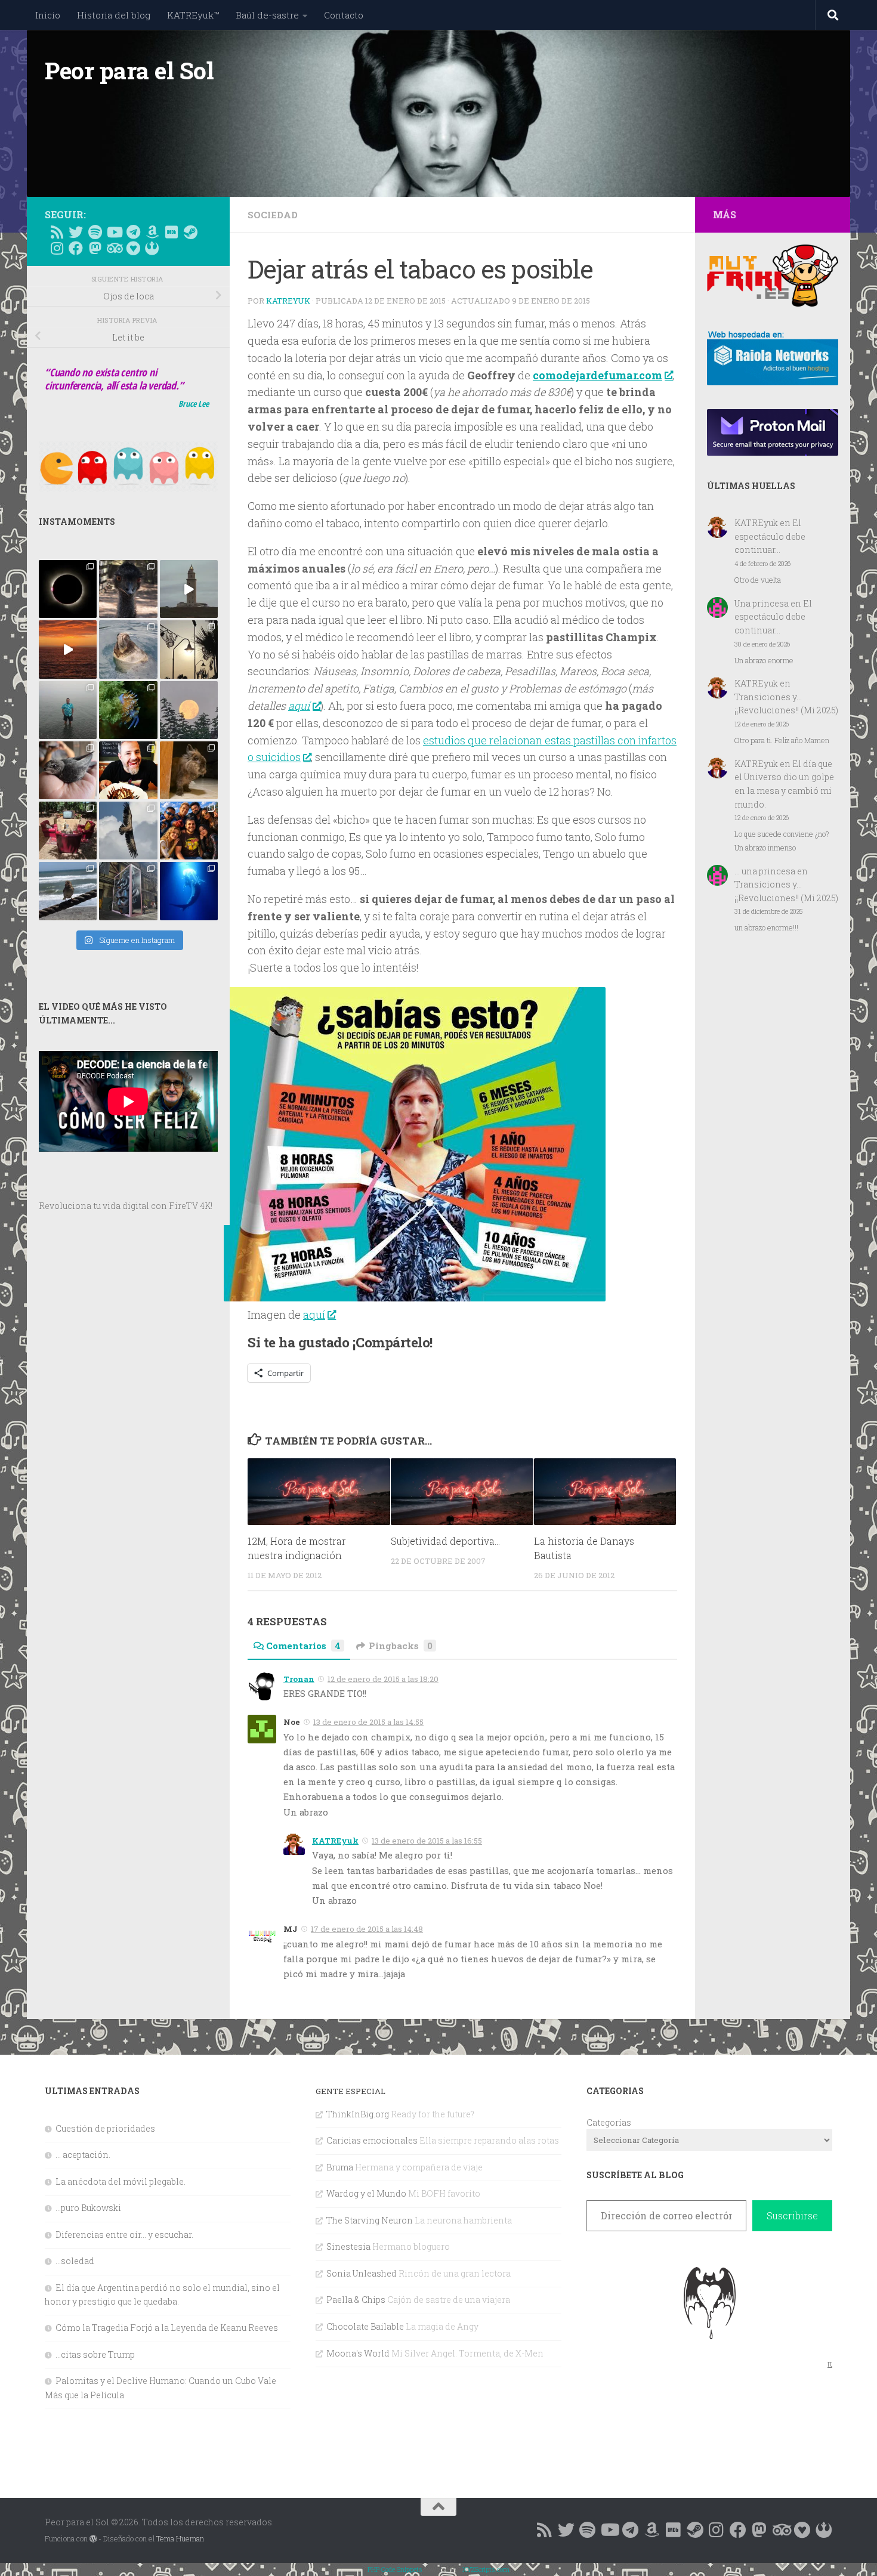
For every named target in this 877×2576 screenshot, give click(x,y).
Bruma (340, 2167)
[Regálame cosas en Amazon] (152, 232)
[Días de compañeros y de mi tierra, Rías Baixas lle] (68, 831)
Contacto (344, 15)
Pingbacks (401, 1646)
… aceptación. (83, 2155)
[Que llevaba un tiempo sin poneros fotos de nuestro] (189, 770)
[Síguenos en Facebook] (76, 248)
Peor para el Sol (129, 70)
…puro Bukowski (88, 2208)
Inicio (48, 15)
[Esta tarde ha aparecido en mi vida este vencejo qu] (68, 770)
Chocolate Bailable (365, 2326)
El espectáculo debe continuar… (770, 536)
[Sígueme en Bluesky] (76, 232)
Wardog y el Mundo (366, 2193)
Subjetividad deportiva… (445, 1541)
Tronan (299, 1679)
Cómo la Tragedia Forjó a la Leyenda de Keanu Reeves (167, 2328)
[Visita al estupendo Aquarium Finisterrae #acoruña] (128, 649)
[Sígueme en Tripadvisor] (114, 248)
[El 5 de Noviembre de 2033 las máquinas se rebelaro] (128, 770)
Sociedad (273, 215)
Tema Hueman (180, 2538)
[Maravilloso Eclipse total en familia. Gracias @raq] (68, 589)
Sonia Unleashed (362, 2273)
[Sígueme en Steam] (190, 232)
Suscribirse (792, 2215)
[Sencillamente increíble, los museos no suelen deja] (128, 891)
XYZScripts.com (486, 2569)
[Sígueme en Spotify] (95, 232)
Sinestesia (348, 2246)
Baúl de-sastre (267, 15)
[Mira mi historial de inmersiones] (133, 248)
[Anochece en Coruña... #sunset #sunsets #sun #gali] (68, 649)
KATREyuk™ (193, 15)
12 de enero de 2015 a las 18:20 (383, 1679)
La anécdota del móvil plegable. (121, 2181)
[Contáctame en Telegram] (133, 232)
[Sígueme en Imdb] (171, 232)
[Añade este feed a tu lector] (57, 232)
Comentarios (303, 1646)
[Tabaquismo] (415, 1297)
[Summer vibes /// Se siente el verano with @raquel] (68, 710)
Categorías (609, 2122)
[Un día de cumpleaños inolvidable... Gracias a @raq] (128, 831)
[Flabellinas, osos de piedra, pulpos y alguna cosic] (128, 710)
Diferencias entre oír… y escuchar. (124, 2235)
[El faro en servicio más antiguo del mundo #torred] (189, 589)
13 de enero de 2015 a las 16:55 (427, 1841)
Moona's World (358, 2353)
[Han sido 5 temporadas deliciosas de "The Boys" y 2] (189, 831)
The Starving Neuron (370, 2220)
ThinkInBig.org (358, 2114)
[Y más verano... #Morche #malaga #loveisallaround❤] (189, 649)
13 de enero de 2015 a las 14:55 (368, 1722)
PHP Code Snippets (395, 2569)
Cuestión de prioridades (105, 2128)
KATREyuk (288, 301)
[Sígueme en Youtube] (114, 232)
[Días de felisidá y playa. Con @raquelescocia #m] (68, 891)
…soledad (75, 2261)
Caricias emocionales (372, 2140)
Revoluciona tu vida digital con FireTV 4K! (126, 1206)
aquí (299, 706)
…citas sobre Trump (95, 2354)
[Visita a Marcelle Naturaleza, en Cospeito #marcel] (128, 589)
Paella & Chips (356, 2300)
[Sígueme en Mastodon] (95, 248)
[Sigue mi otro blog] (152, 248)
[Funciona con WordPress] (93, 2539)
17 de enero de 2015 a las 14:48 (367, 1929)
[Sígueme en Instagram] (57, 248)
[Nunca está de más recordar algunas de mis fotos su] (189, 891)
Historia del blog (114, 15)
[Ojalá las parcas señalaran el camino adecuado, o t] (189, 710)
